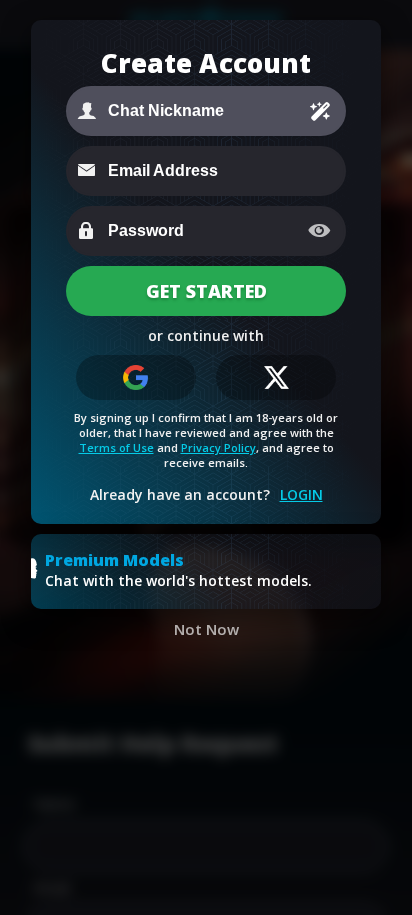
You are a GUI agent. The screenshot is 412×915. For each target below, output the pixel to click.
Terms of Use (116, 447)
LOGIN (301, 494)
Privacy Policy (218, 447)
